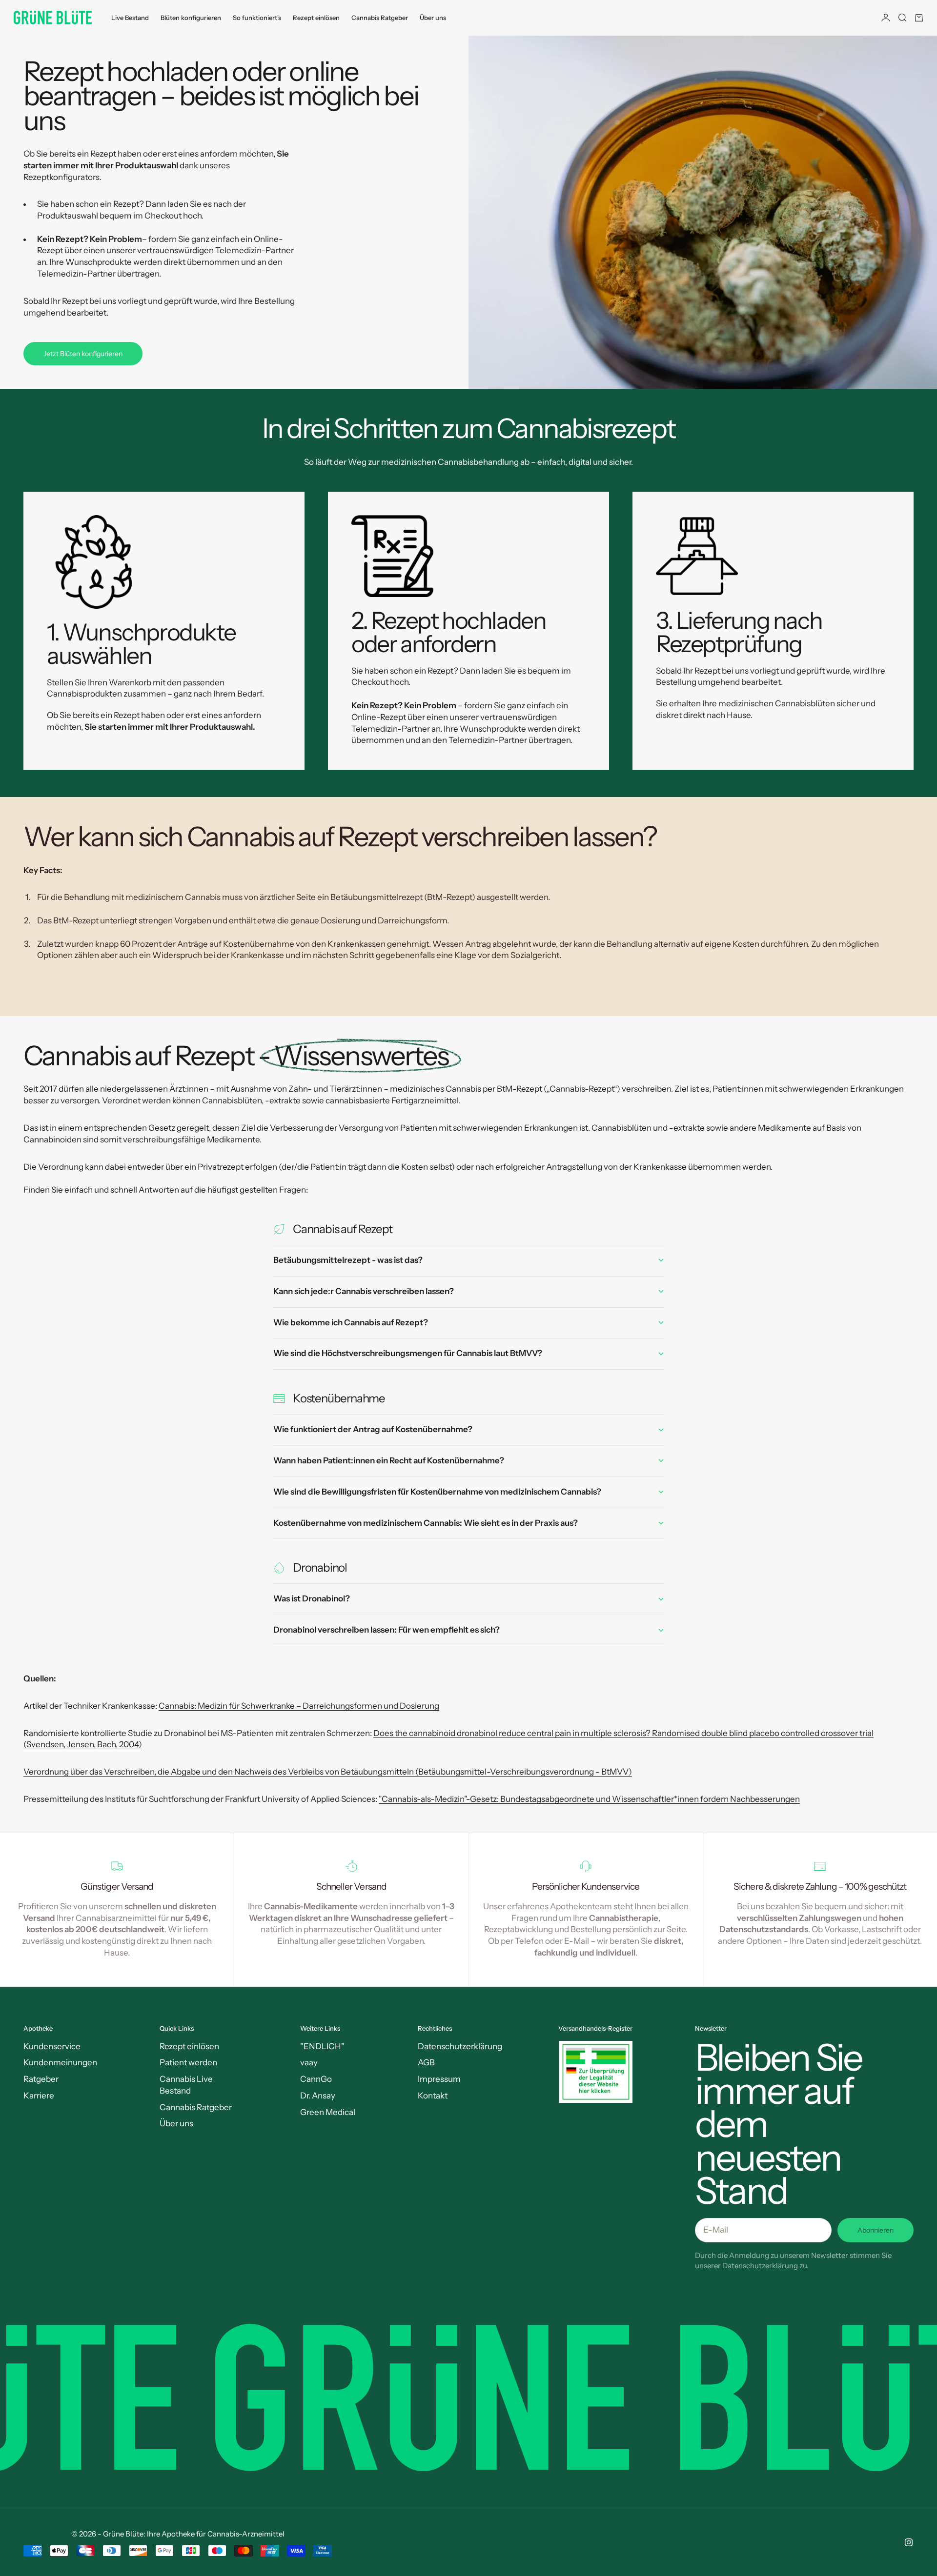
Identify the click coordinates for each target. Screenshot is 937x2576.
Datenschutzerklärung (460, 2046)
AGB (426, 2062)
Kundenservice (52, 2046)
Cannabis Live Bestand (186, 2085)
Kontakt (433, 2096)
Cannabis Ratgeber (380, 18)
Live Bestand (130, 18)
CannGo (316, 2079)
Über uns (433, 18)
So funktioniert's (257, 18)
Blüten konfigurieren (191, 18)
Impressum (439, 2079)
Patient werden (188, 2062)
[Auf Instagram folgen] (909, 2542)
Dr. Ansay (318, 2096)
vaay (309, 2062)
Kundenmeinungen (60, 2062)
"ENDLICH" (322, 2046)
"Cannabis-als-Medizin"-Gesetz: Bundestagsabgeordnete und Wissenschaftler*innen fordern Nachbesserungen (589, 1799)
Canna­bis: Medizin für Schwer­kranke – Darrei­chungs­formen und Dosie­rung (299, 1706)
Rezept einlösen (316, 18)
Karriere (39, 2096)
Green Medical (328, 2112)
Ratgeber (41, 2079)
